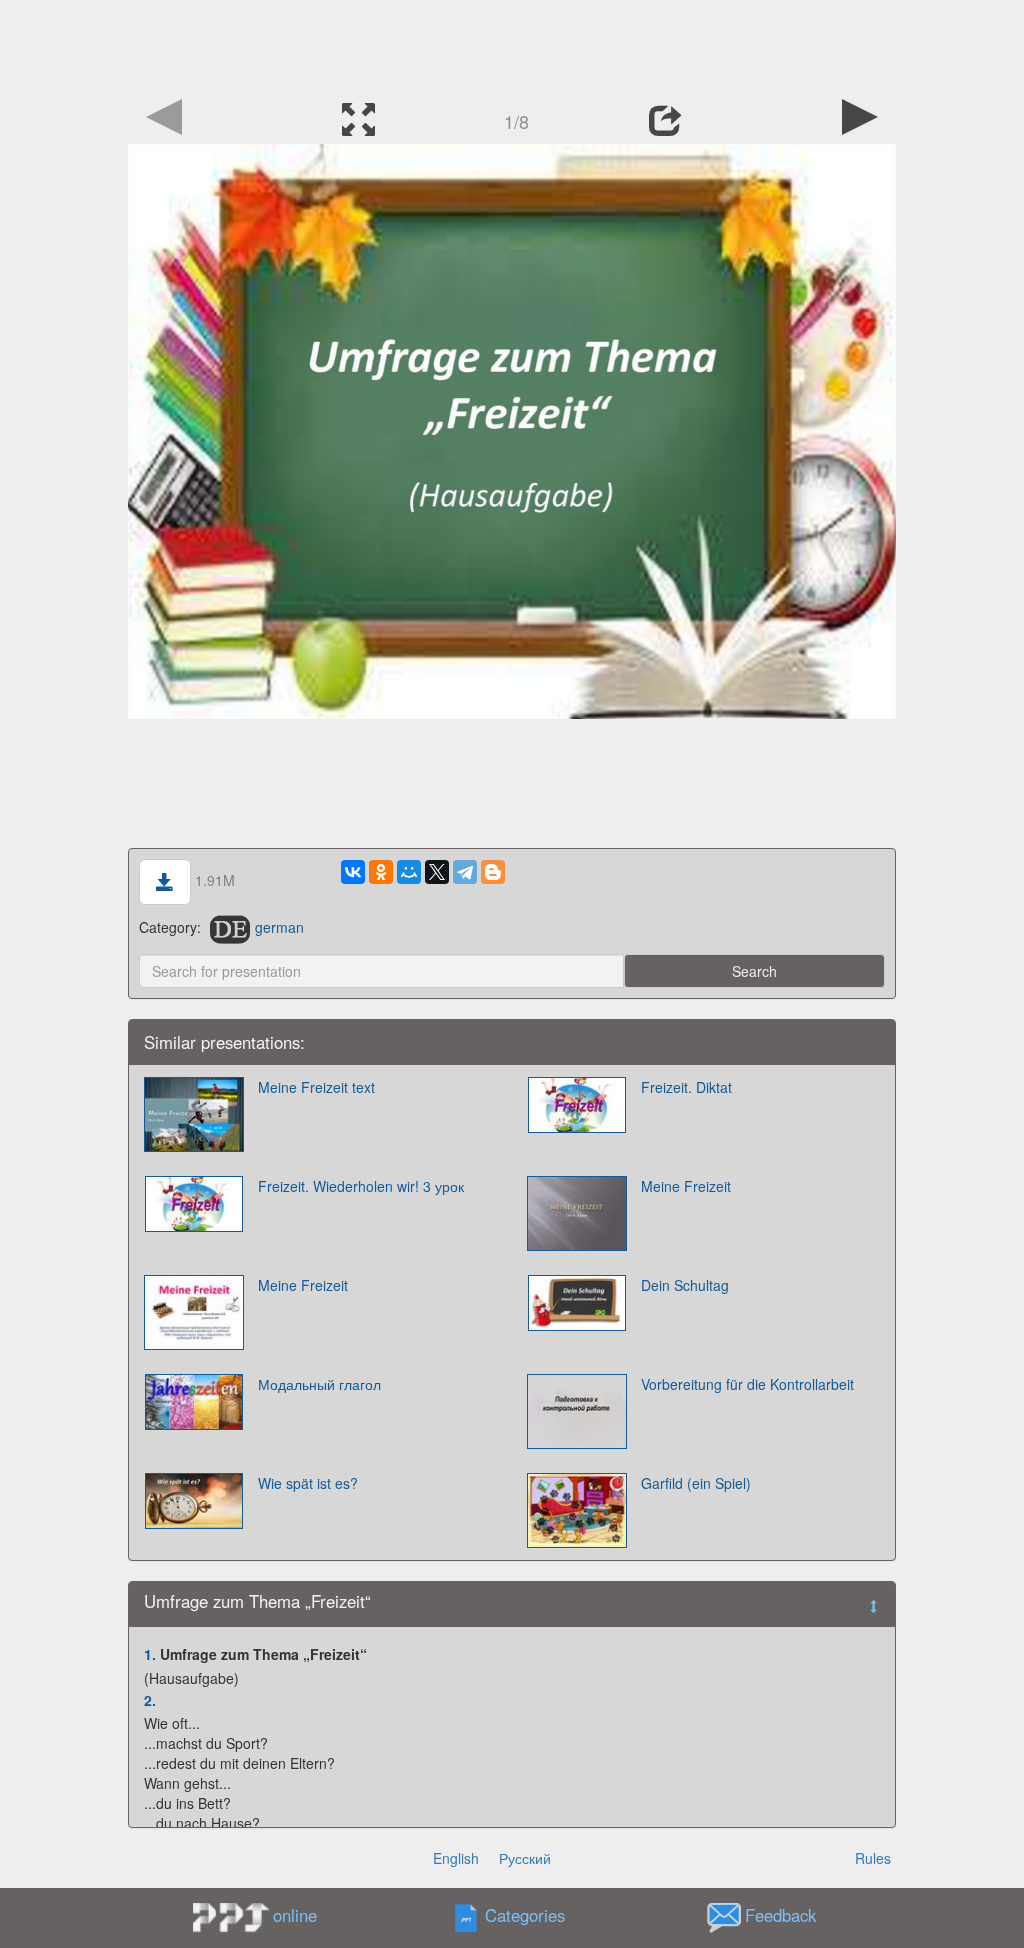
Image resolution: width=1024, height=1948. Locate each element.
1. (150, 1654)
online (295, 1915)
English (456, 1858)
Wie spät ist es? (308, 1483)
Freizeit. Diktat (686, 1087)
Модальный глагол (319, 1384)
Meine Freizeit (686, 1186)
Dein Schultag (685, 1285)
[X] (437, 872)
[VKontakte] (353, 872)
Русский (525, 1858)
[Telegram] (465, 872)
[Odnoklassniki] (381, 872)
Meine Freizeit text (316, 1087)
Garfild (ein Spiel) (696, 1483)
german (279, 927)
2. (150, 1700)
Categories (525, 1916)
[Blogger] (493, 872)
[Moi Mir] (409, 872)
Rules (873, 1858)
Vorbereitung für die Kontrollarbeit (747, 1384)
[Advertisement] (512, 45)
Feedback (780, 1916)
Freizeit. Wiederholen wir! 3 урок (361, 1186)
